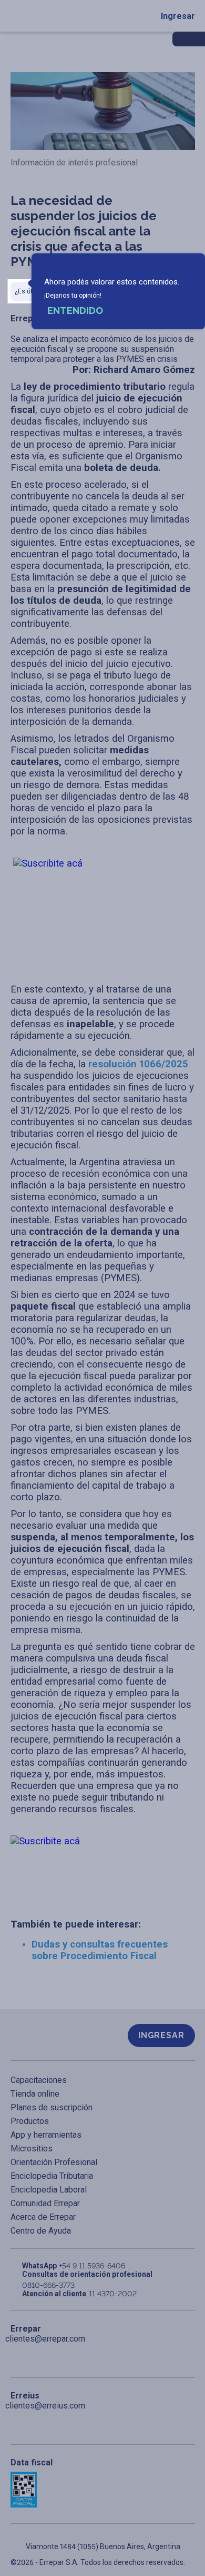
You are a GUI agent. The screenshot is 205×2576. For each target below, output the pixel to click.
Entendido (75, 311)
